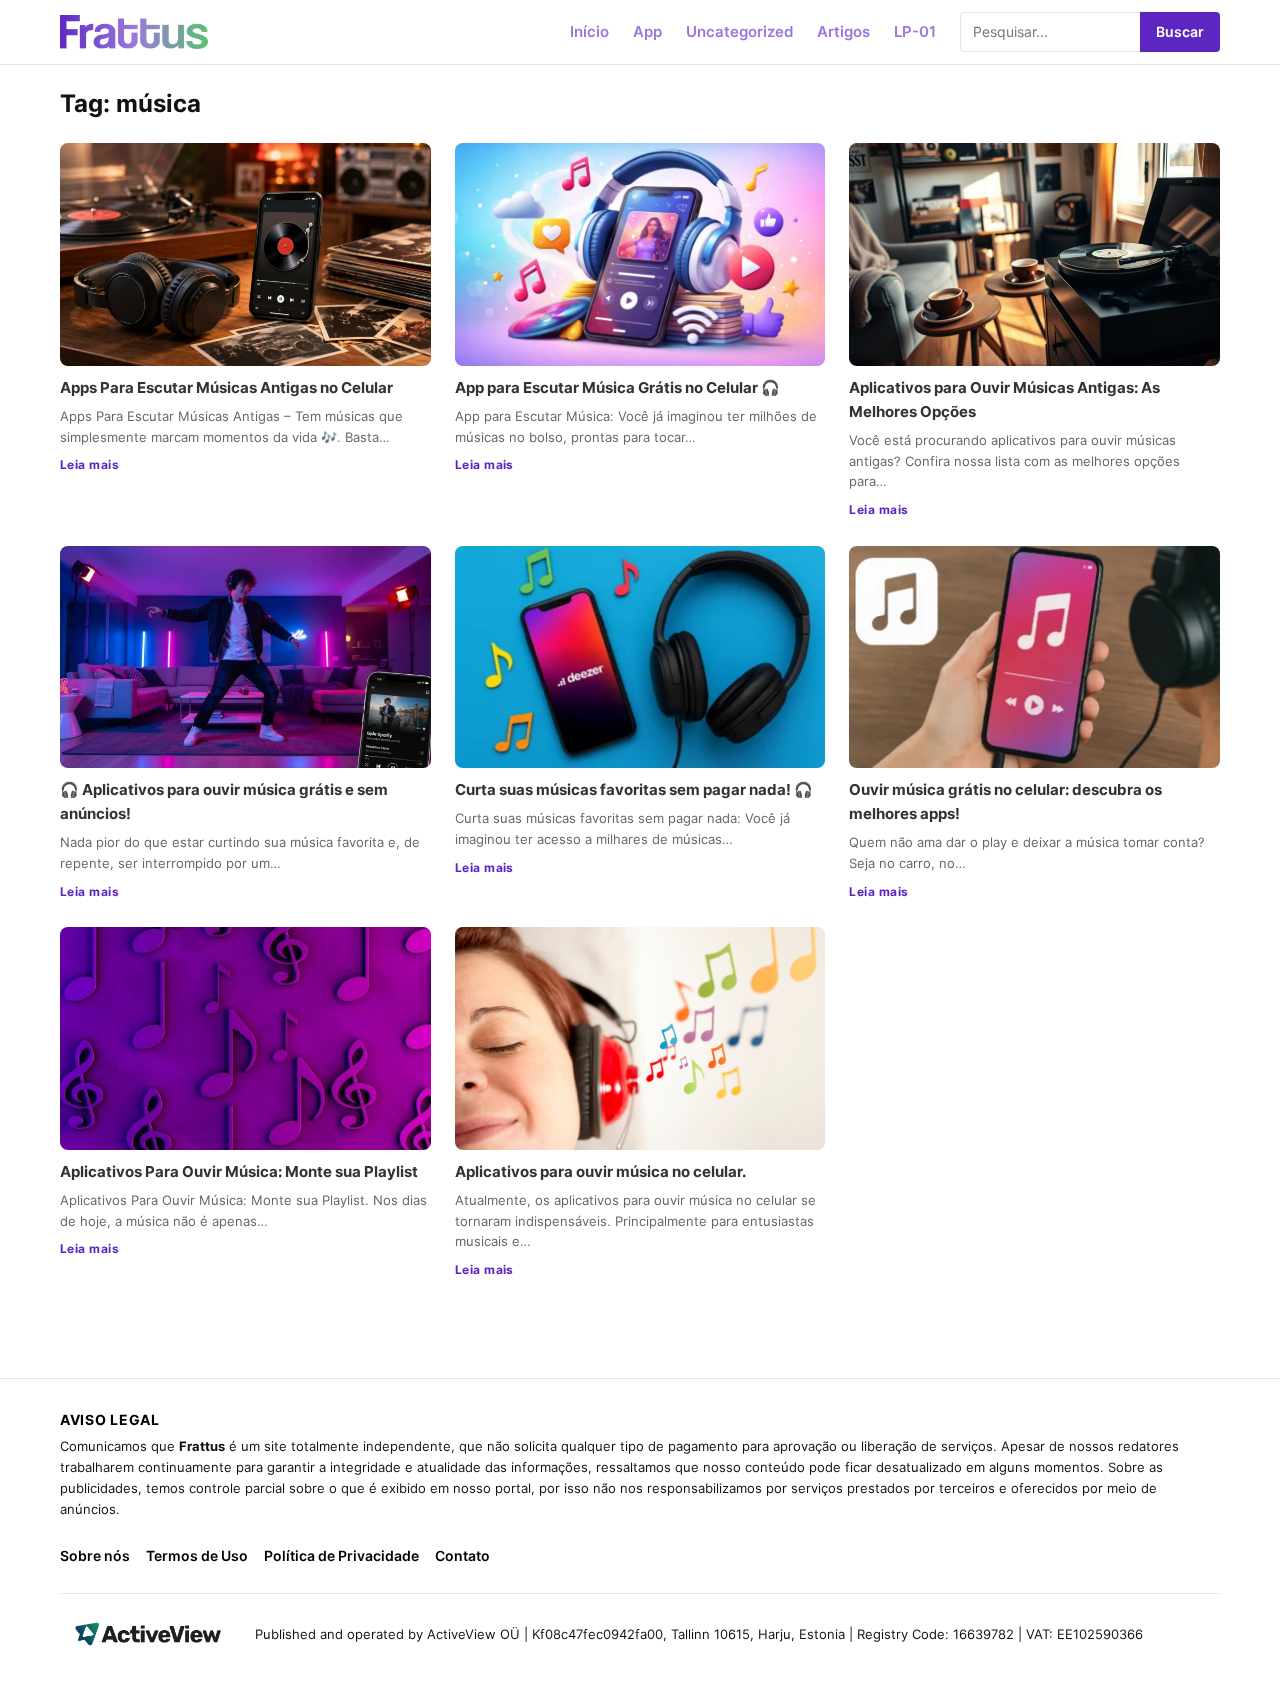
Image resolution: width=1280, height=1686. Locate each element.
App (647, 31)
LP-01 (915, 31)
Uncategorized (739, 31)
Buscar (1180, 31)
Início (589, 31)
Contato (462, 1555)
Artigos (843, 31)
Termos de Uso (197, 1555)
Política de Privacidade (341, 1555)
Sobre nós (95, 1555)
